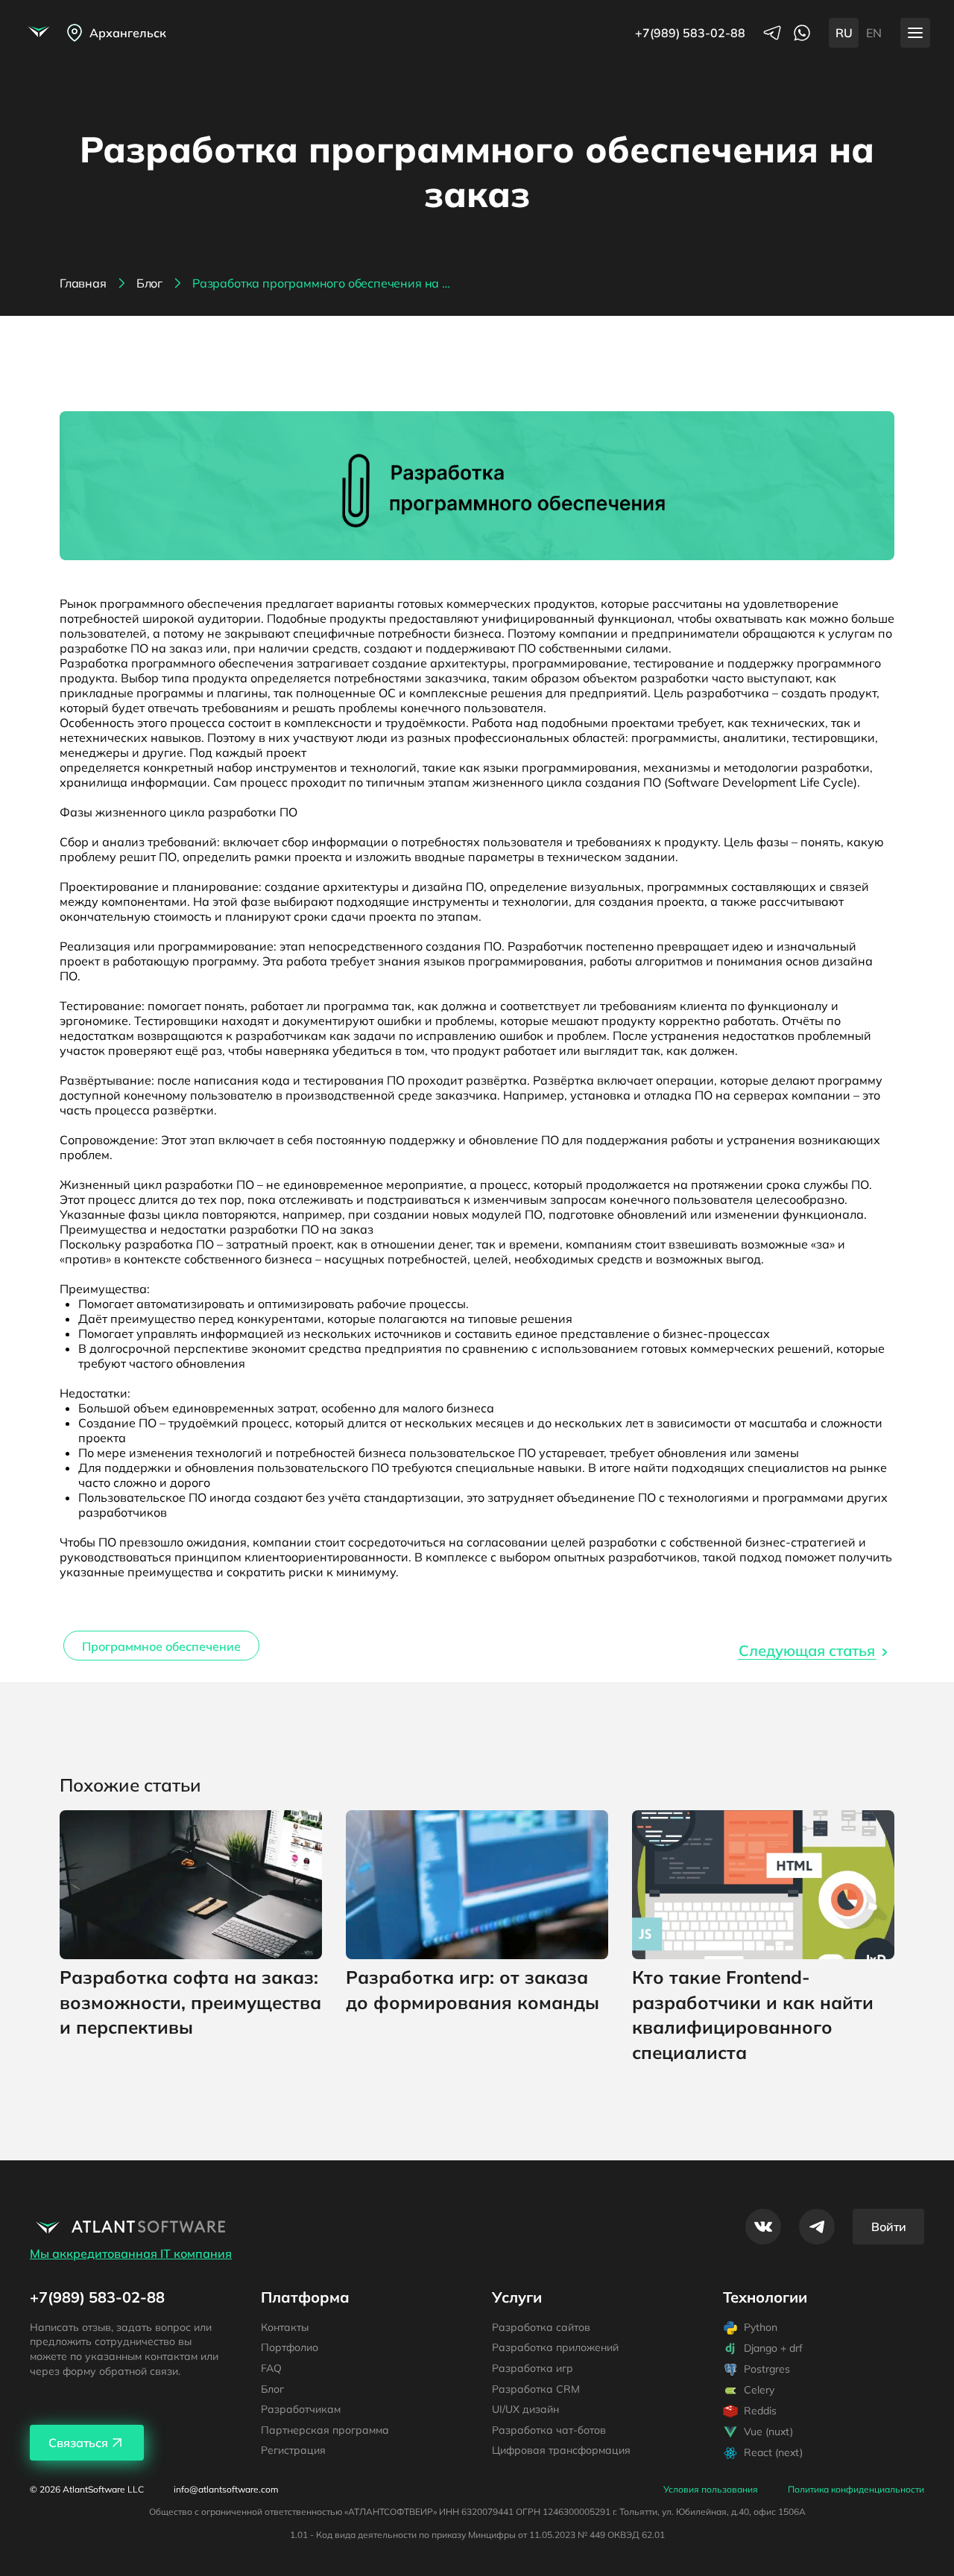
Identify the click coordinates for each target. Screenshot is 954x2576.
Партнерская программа (325, 2430)
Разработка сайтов (541, 2327)
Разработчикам (301, 2409)
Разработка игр (533, 2368)
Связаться (78, 2443)
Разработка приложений (555, 2347)
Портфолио (290, 2347)
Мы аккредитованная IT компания (131, 2253)
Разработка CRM (536, 2389)
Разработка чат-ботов (549, 2430)
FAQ (271, 2368)
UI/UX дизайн (525, 2409)
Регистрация (293, 2450)
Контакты (285, 2327)
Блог (272, 2389)
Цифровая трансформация (561, 2450)
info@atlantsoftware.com (226, 2490)
